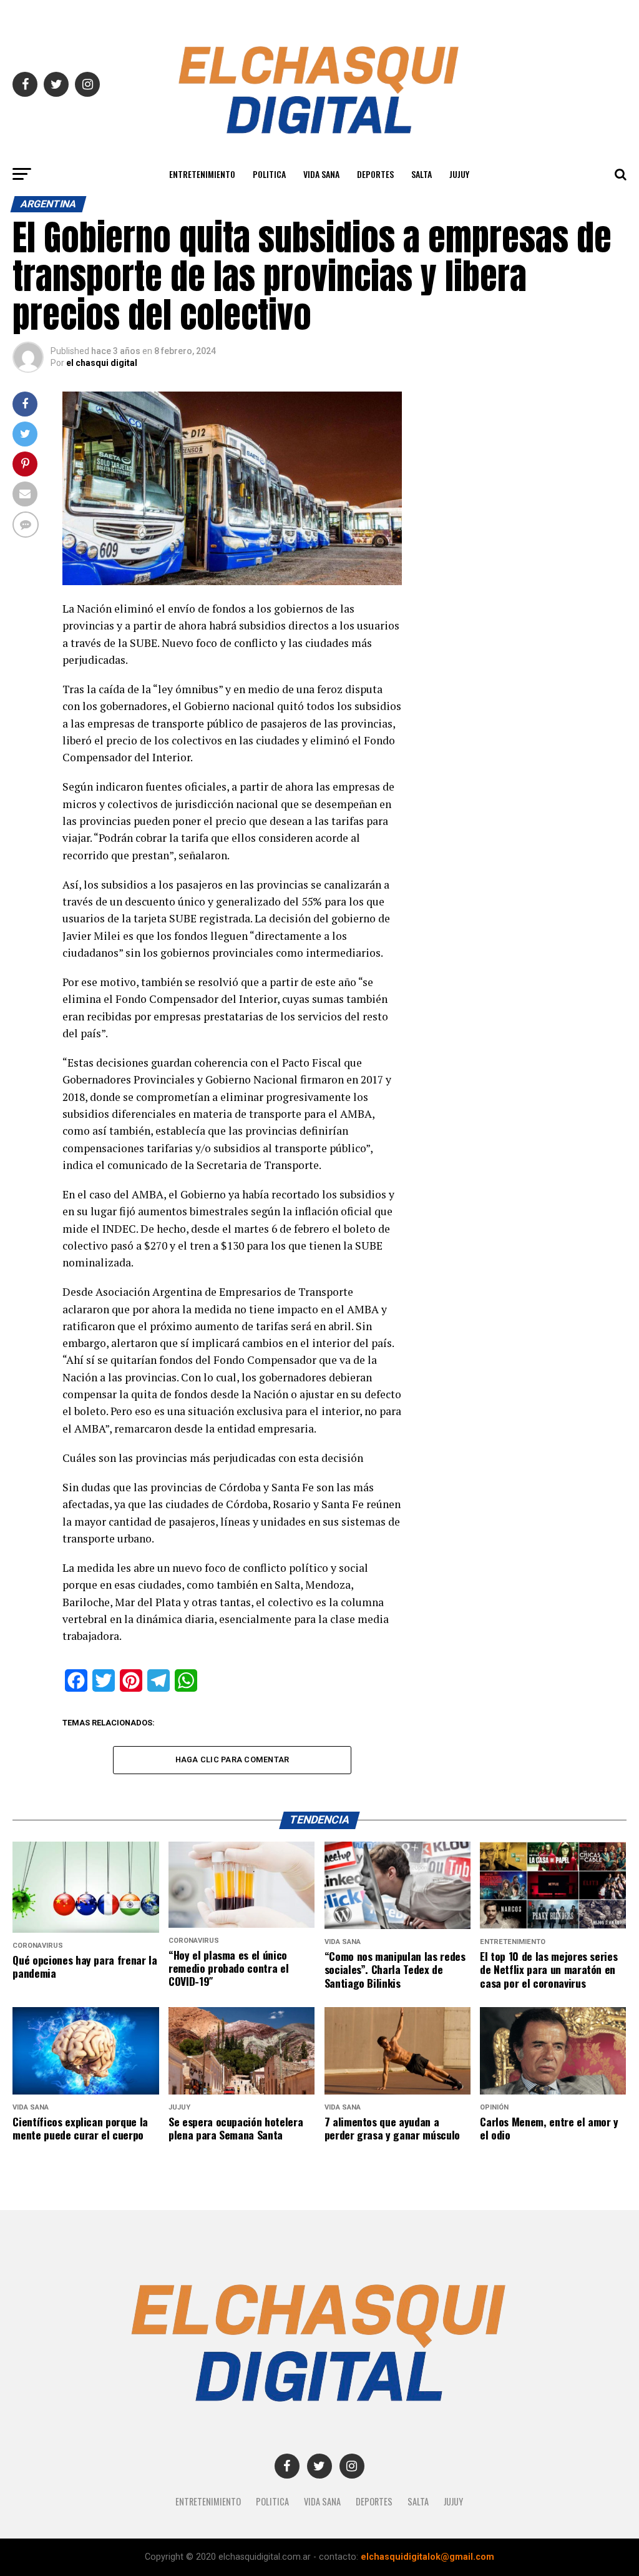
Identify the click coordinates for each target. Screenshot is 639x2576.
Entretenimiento (202, 174)
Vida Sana (321, 174)
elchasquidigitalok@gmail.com (427, 2557)
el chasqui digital (102, 363)
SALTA (422, 174)
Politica (269, 174)
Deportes (375, 174)
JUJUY (459, 174)
